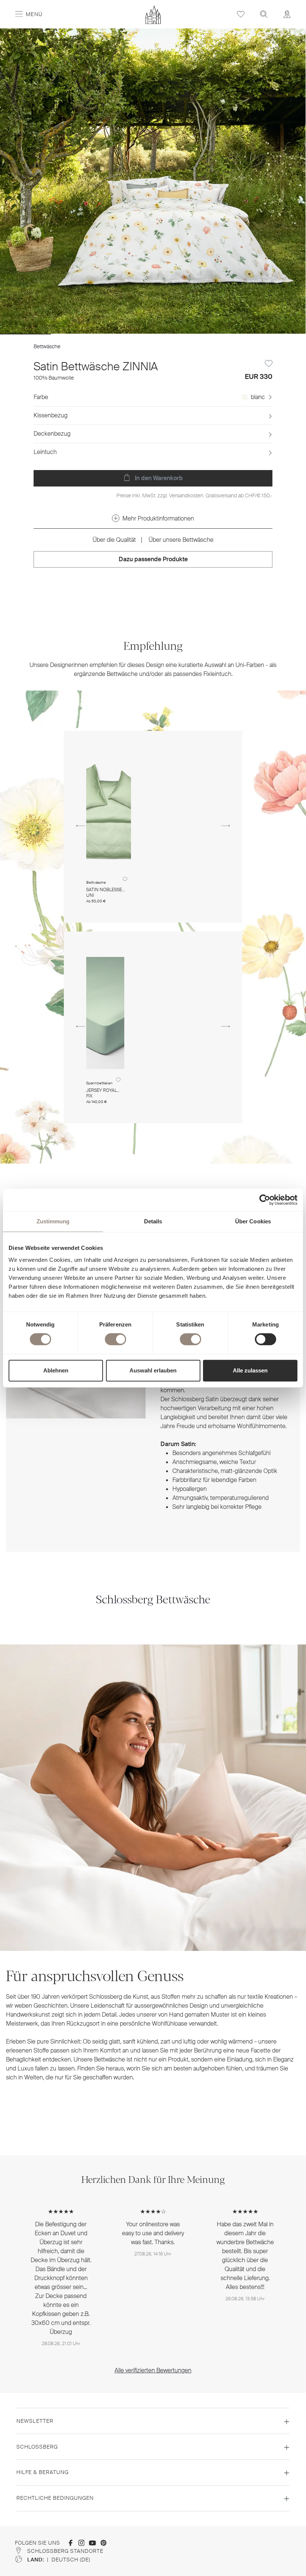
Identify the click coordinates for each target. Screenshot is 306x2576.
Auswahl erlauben (153, 1370)
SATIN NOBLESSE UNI (104, 892)
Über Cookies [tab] (253, 1221)
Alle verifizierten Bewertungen (153, 2370)
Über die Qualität (114, 540)
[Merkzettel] (241, 14)
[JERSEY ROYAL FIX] (105, 1013)
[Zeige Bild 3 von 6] (127, 334)
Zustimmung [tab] (53, 1221)
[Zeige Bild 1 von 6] (26, 334)
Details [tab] (153, 1221)
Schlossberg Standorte (65, 2551)
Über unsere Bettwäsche (181, 540)
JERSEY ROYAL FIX (102, 1093)
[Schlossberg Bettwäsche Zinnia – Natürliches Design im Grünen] (153, 181)
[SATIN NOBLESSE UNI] (109, 812)
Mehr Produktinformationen (158, 518)
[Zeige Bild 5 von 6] (229, 334)
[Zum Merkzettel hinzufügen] (269, 364)
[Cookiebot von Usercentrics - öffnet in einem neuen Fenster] (265, 1200)
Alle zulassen (250, 1370)
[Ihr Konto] (287, 14)
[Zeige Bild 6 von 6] (280, 334)
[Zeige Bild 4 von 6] (179, 334)
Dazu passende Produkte (153, 559)
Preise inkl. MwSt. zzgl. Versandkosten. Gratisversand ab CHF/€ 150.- (194, 495)
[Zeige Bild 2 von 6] (77, 334)
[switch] (115, 1339)
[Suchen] (264, 14)
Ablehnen (56, 1370)
